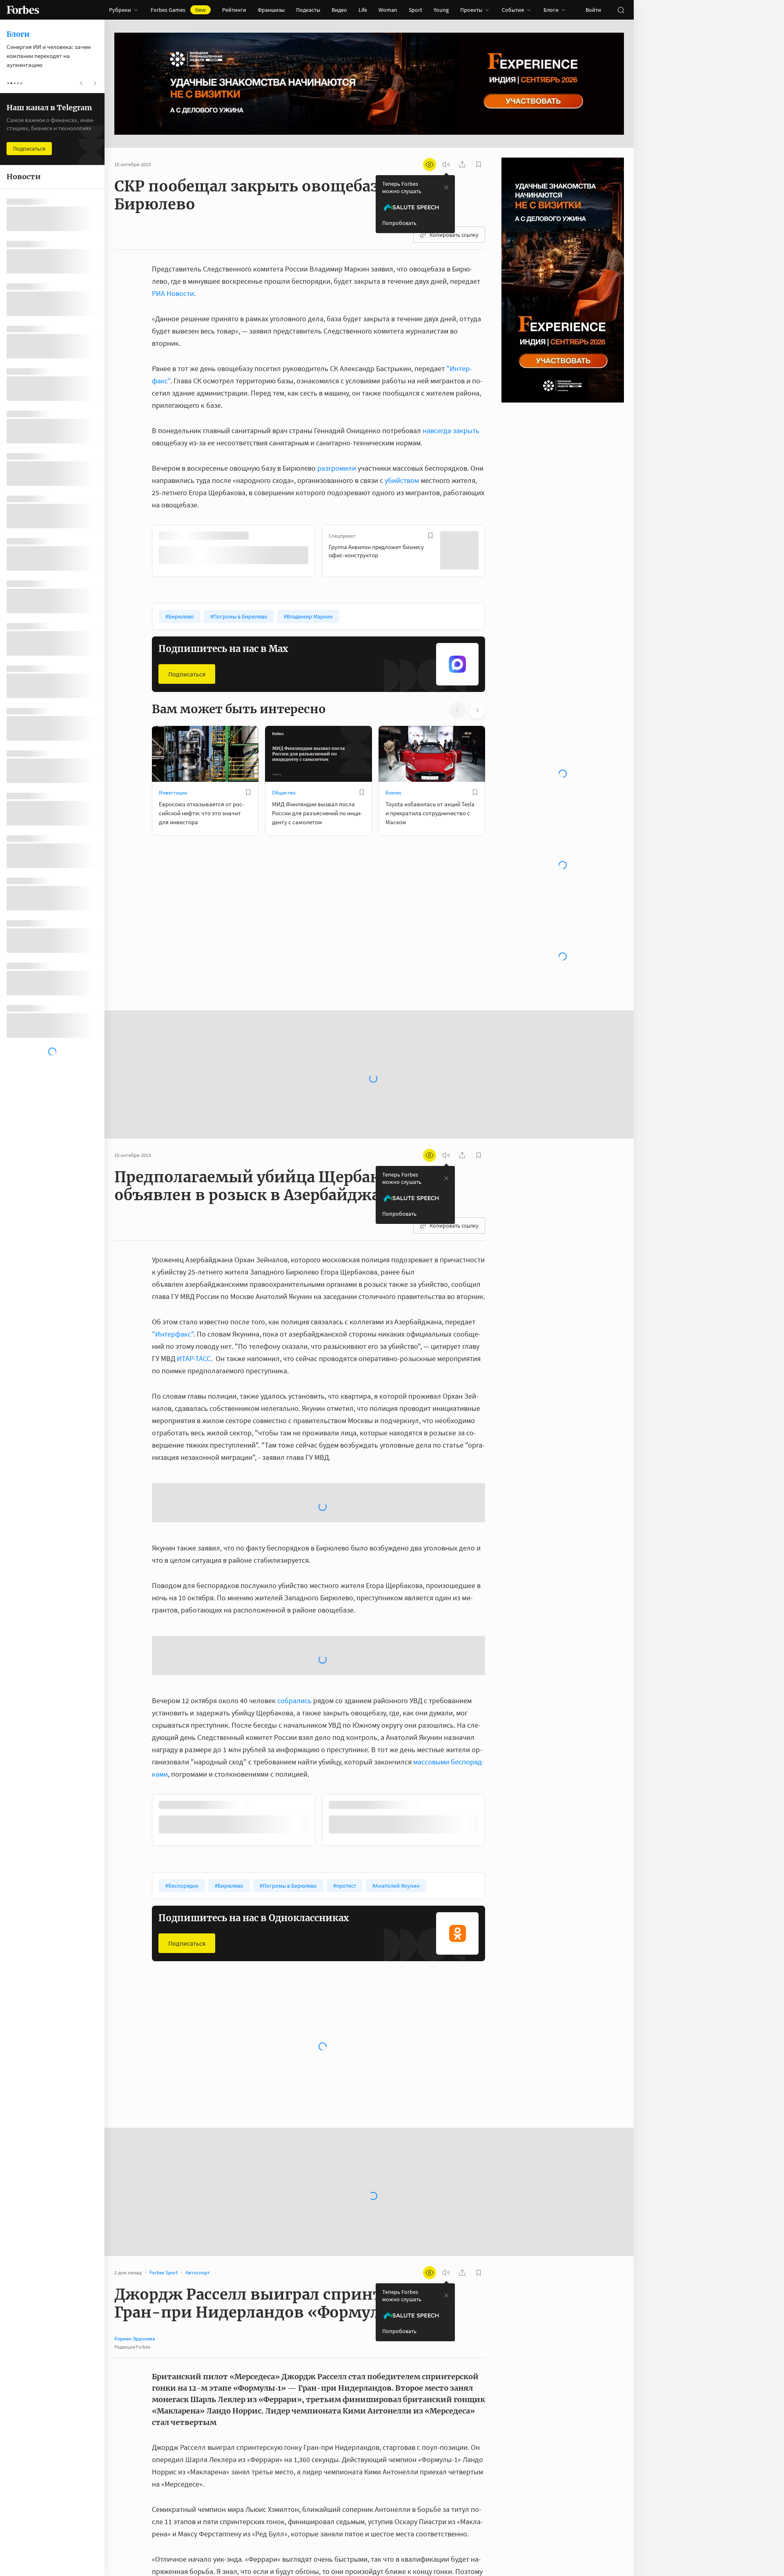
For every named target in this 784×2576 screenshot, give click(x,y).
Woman (388, 10)
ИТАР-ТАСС (194, 1205)
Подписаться (187, 673)
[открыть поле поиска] (621, 10)
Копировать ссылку (454, 235)
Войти (593, 10)
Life (363, 10)
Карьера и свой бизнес (298, 1843)
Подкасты (308, 10)
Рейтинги (234, 10)
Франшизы (271, 10)
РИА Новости (173, 293)
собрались (294, 1482)
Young (441, 10)
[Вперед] (498, 552)
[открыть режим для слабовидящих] (430, 165)
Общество (284, 792)
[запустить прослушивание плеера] (446, 165)
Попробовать (399, 223)
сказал (268, 2377)
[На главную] (23, 10)
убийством (402, 480)
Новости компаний (181, 1843)
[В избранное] (261, 536)
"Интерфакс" (173, 1181)
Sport (415, 10)
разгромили (337, 468)
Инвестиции (173, 792)
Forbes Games (178, 10)
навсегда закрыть (451, 430)
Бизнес (394, 792)
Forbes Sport (400, 1843)
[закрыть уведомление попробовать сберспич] (446, 187)
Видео (339, 10)
